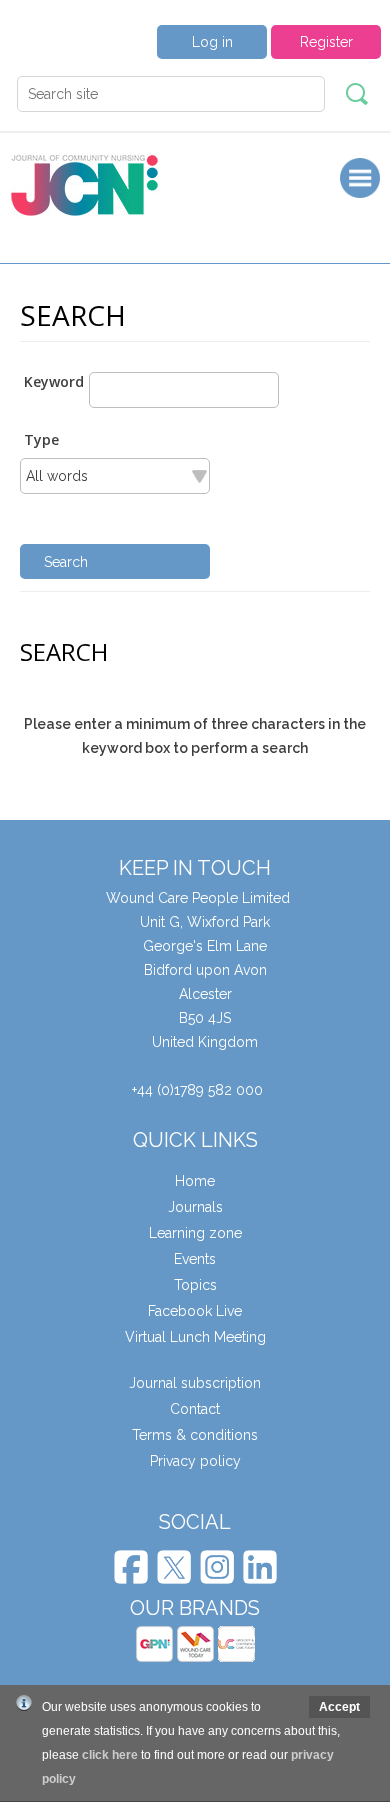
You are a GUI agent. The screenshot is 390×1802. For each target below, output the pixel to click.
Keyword (54, 381)
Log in (212, 42)
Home (195, 1181)
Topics (195, 1285)
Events (195, 1259)
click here (110, 1755)
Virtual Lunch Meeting (195, 1337)
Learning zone (195, 1233)
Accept (339, 1707)
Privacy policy (195, 1461)
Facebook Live (195, 1311)
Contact (195, 1409)
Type (41, 439)
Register (326, 42)
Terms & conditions (195, 1435)
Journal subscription (195, 1383)
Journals (195, 1207)
